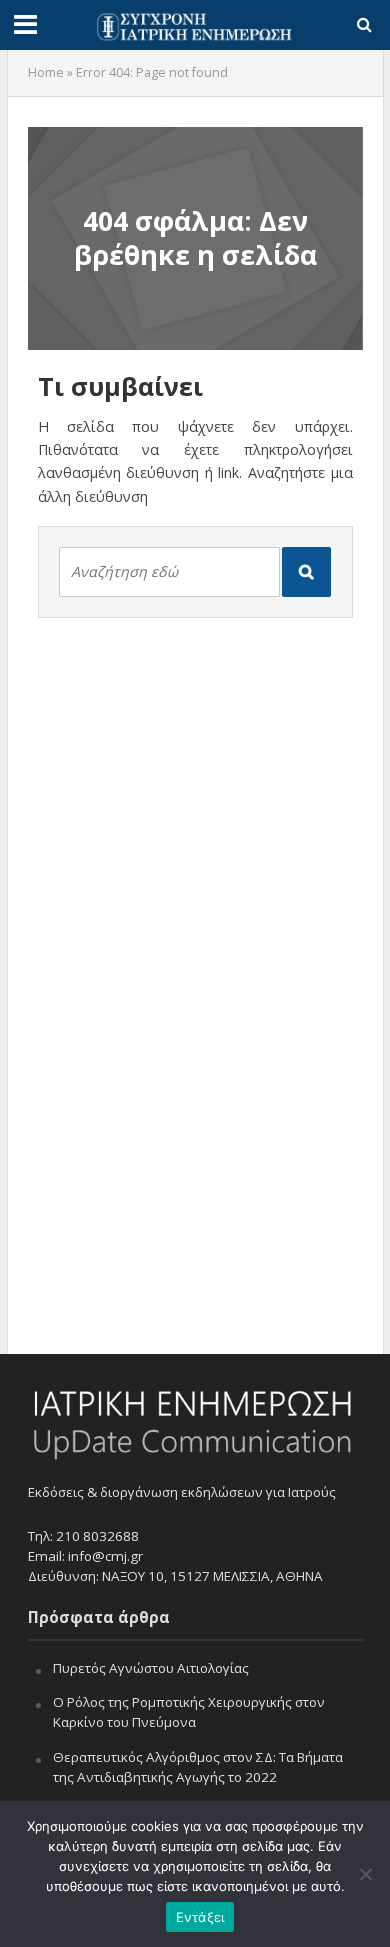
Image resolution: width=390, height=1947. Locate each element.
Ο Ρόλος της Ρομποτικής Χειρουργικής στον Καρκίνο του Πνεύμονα (189, 1712)
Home (46, 72)
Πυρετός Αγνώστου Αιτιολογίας (151, 1668)
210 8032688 (97, 1536)
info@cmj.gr (105, 1556)
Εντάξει (200, 1917)
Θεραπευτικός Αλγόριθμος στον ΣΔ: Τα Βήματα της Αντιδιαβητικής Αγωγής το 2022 (198, 1767)
